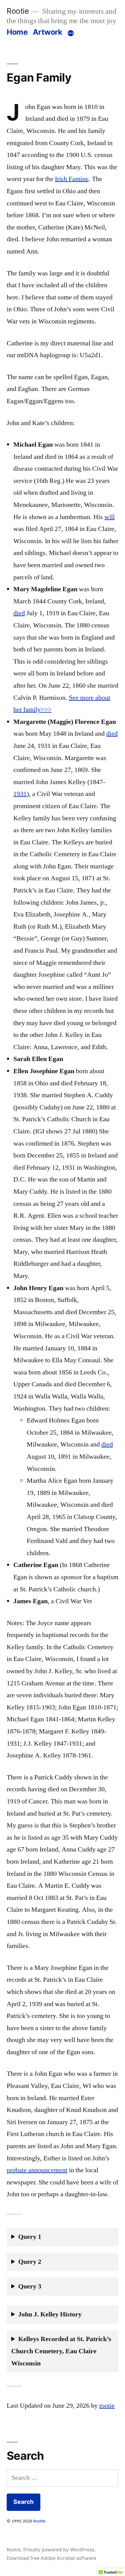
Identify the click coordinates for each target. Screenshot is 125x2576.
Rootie (18, 11)
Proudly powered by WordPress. (59, 2550)
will (110, 517)
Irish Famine (72, 179)
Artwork (47, 32)
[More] (71, 33)
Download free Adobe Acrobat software (51, 2558)
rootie (107, 2406)
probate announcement (37, 2170)
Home (17, 32)
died (19, 613)
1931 (20, 794)
